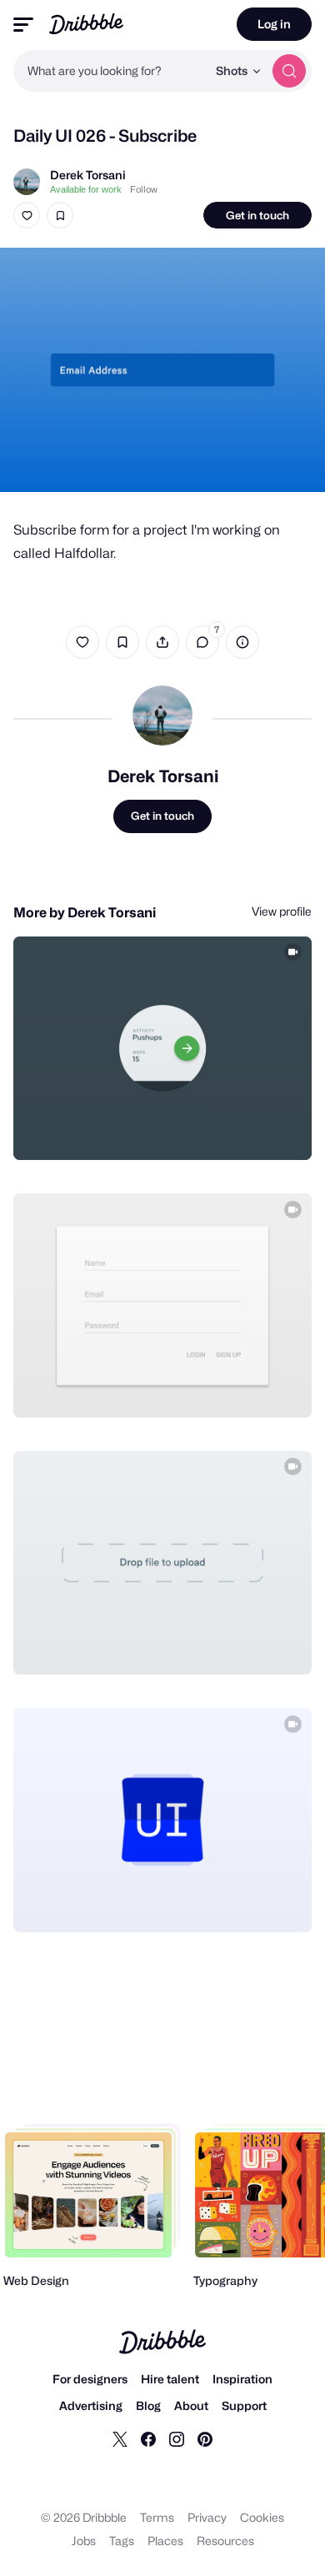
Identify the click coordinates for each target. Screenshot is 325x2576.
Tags (122, 2541)
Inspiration (242, 2379)
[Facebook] (148, 2438)
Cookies (262, 2517)
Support (244, 2405)
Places (165, 2541)
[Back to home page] (86, 24)
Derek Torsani (88, 175)
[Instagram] (177, 2438)
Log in (274, 24)
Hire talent (170, 2379)
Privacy (207, 2517)
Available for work (86, 189)
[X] (120, 2438)
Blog (148, 2405)
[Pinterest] (205, 2438)
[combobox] (110, 71)
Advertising (91, 2405)
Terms (157, 2517)
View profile (282, 911)
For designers (90, 2379)
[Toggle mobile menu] (23, 25)
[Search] (289, 71)
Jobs (84, 2541)
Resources (225, 2541)
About (191, 2405)
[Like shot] (27, 215)
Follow (144, 189)
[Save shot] (60, 215)
